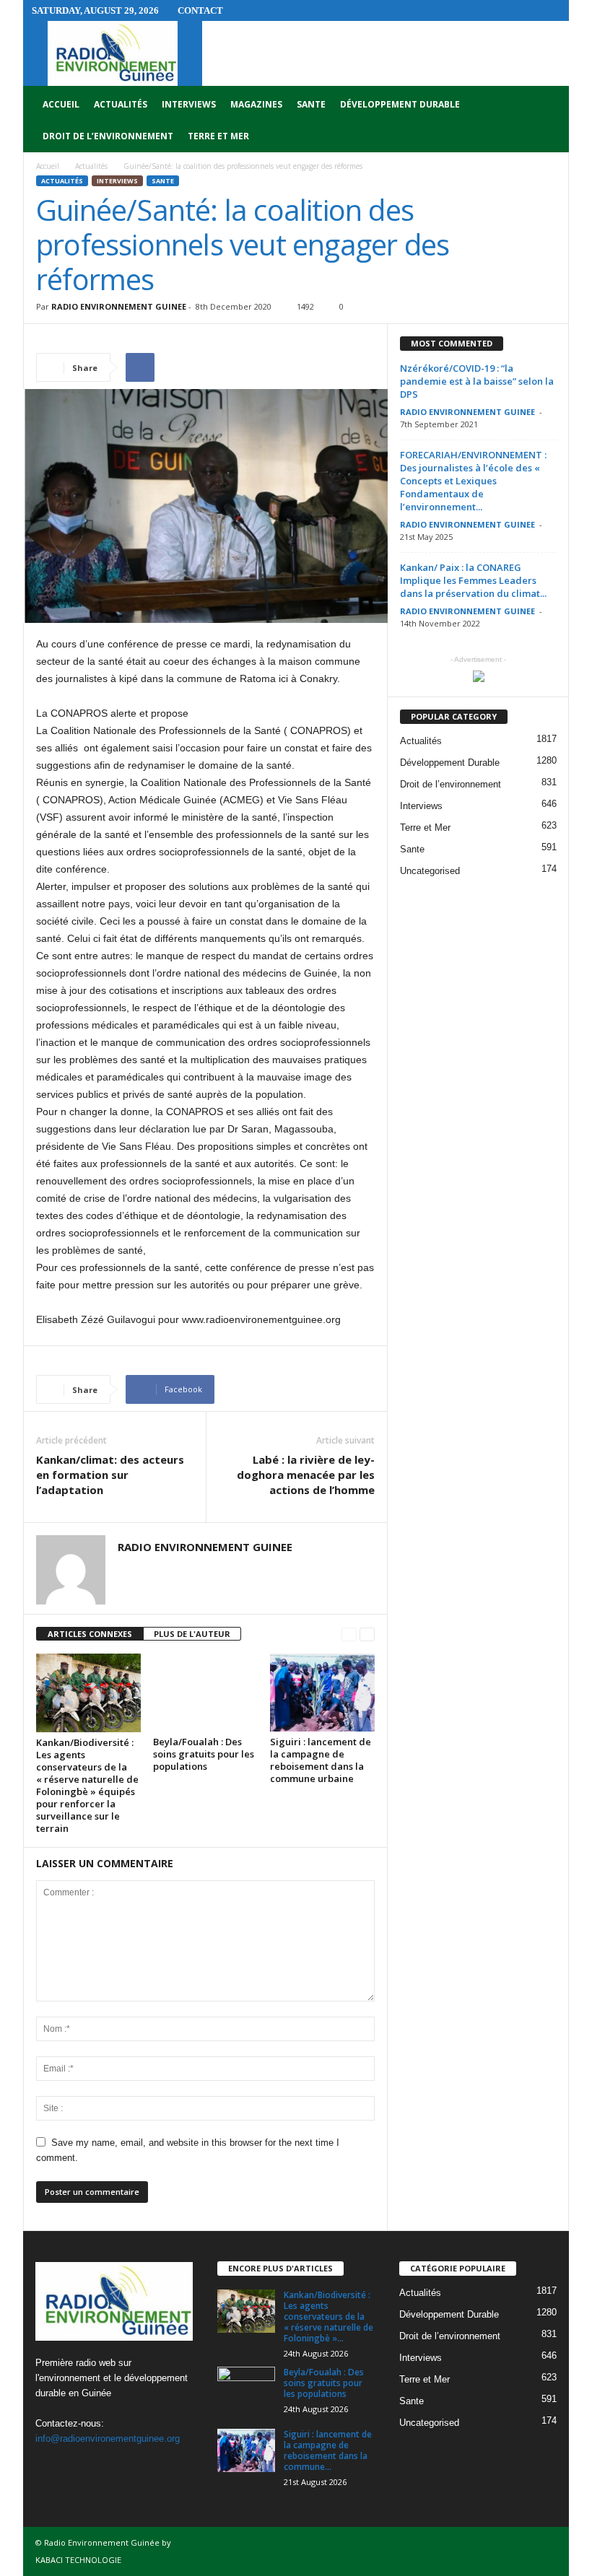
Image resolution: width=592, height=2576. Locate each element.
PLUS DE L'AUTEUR (192, 1634)
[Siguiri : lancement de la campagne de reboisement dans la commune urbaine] (322, 1693)
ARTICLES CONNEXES (90, 1634)
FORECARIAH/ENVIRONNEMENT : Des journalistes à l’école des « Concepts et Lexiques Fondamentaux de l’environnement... (473, 481)
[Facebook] (50, 2467)
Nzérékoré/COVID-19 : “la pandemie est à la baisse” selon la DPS (477, 381)
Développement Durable (400, 104)
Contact (200, 10)
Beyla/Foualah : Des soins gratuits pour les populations (204, 1754)
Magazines (256, 104)
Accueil (61, 104)
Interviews (189, 104)
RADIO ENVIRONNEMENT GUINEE (119, 306)
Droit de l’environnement (108, 136)
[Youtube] (108, 2467)
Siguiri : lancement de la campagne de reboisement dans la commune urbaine (321, 1760)
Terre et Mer (218, 136)
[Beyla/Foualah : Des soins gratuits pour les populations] (205, 1693)
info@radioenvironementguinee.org (108, 2439)
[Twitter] (80, 2467)
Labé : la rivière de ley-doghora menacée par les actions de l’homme (306, 1475)
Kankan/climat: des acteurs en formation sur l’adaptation (110, 1475)
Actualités (121, 104)
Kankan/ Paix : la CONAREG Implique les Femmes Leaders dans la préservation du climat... (473, 580)
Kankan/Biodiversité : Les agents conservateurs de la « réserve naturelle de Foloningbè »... (328, 2317)
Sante (311, 104)
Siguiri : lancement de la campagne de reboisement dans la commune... (328, 2450)
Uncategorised (430, 871)
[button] (547, 121)
